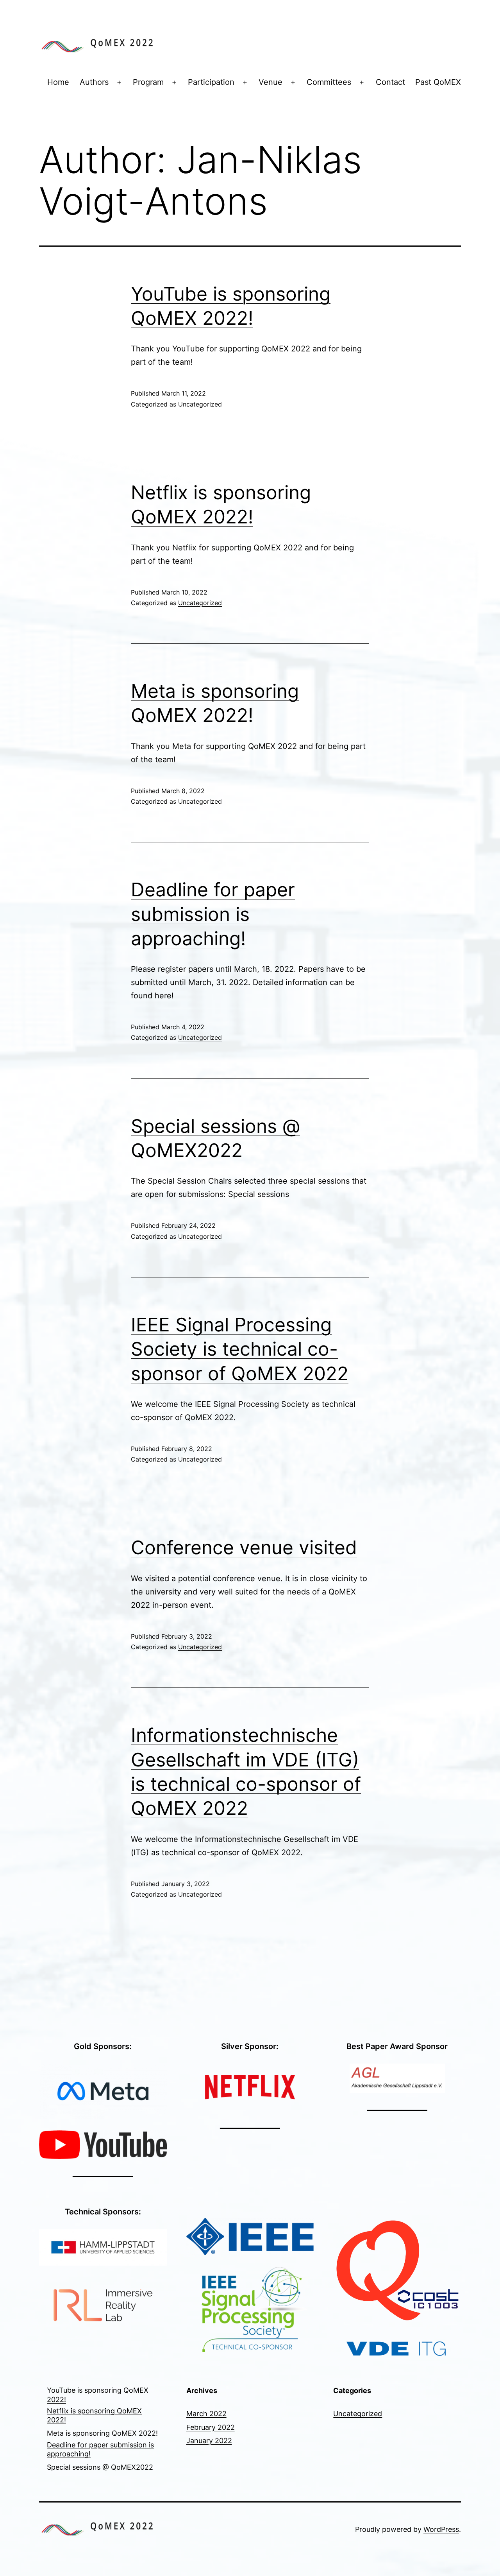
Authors (94, 82)
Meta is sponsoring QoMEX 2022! (102, 2433)
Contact (390, 82)
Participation (211, 82)
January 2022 (209, 2441)
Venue (271, 82)
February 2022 (211, 2427)
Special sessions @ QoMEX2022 (100, 2467)
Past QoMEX (438, 82)
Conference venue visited (244, 1547)
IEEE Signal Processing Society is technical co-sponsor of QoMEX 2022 (240, 1349)
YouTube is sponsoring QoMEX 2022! (98, 2395)
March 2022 (206, 2414)
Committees (329, 82)
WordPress (441, 2529)
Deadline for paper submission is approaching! (213, 914)
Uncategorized (200, 404)
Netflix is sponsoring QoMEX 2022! (94, 2415)
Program (148, 82)
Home (58, 82)
